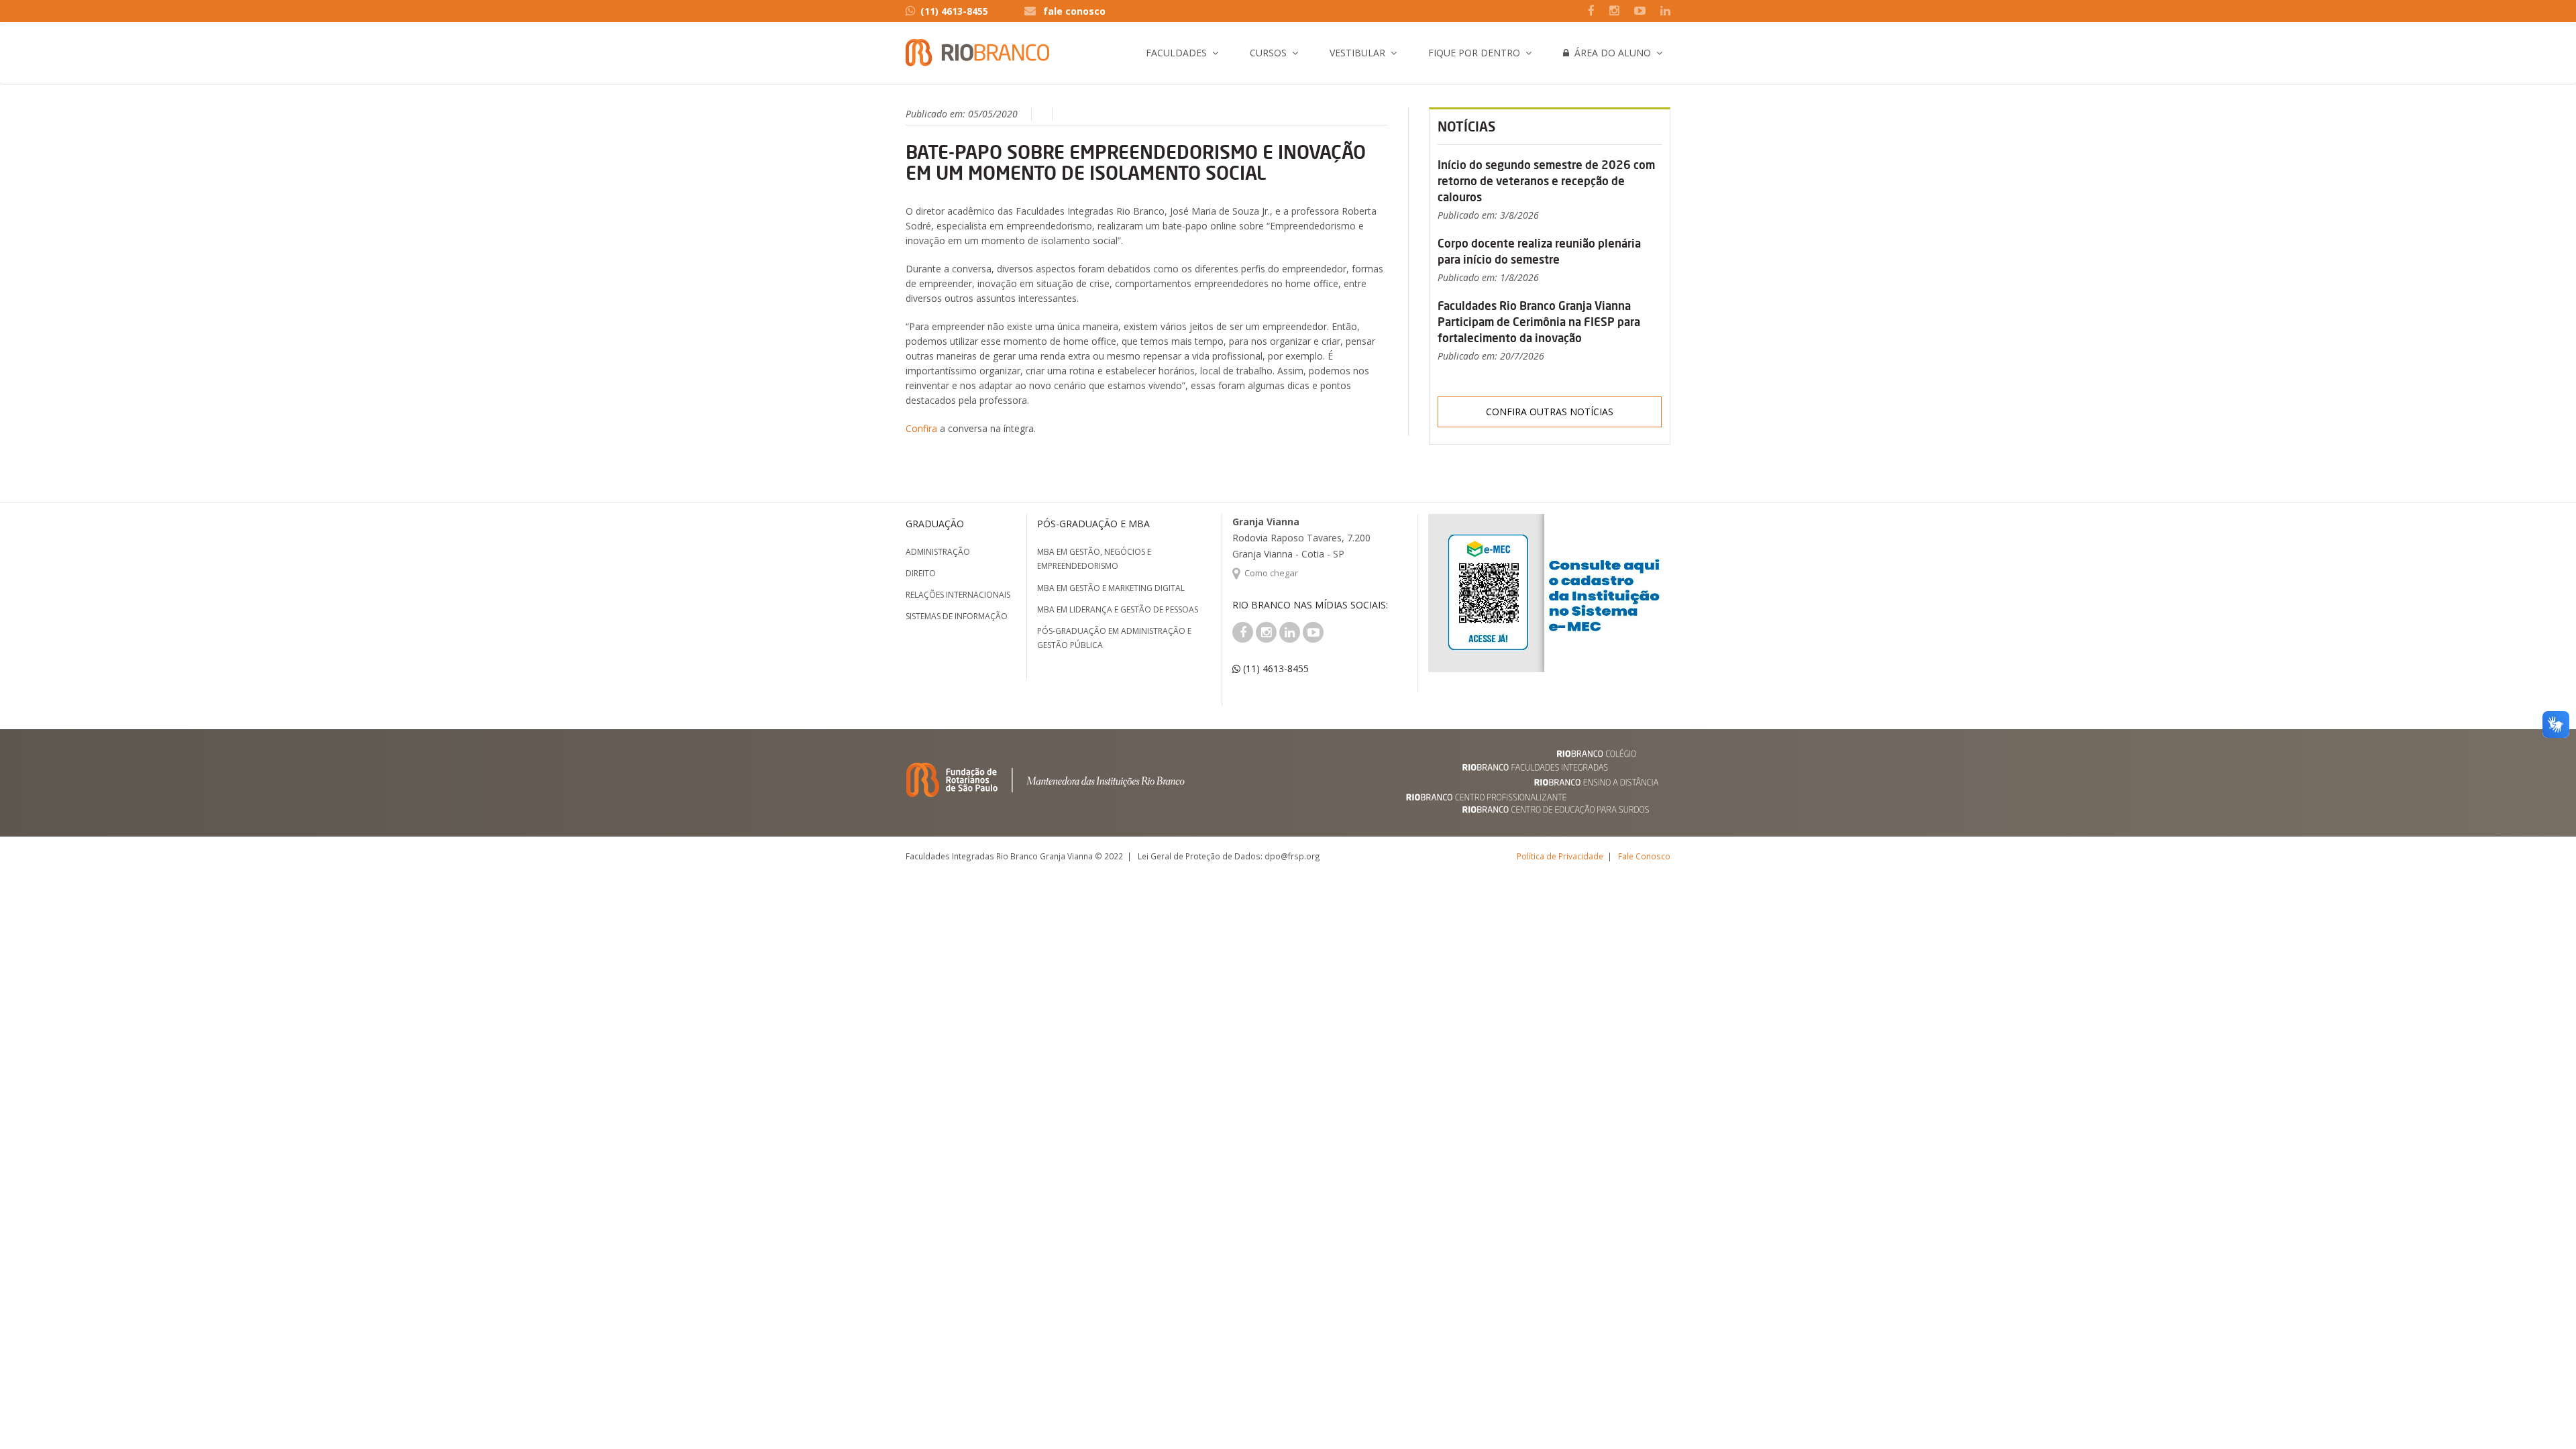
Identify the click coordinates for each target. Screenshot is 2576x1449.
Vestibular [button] (1357, 53)
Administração (938, 552)
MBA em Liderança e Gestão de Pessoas (1118, 609)
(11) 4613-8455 (954, 11)
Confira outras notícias (1550, 412)
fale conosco (1074, 11)
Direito (921, 573)
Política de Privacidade (1560, 856)
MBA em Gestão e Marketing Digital (1111, 588)
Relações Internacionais (958, 595)
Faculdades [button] (1176, 53)
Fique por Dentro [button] (1474, 53)
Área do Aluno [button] (1610, 53)
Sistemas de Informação (957, 616)
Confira (923, 428)
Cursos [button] (1268, 53)
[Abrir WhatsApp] (2542, 1415)
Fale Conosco (1644, 856)
